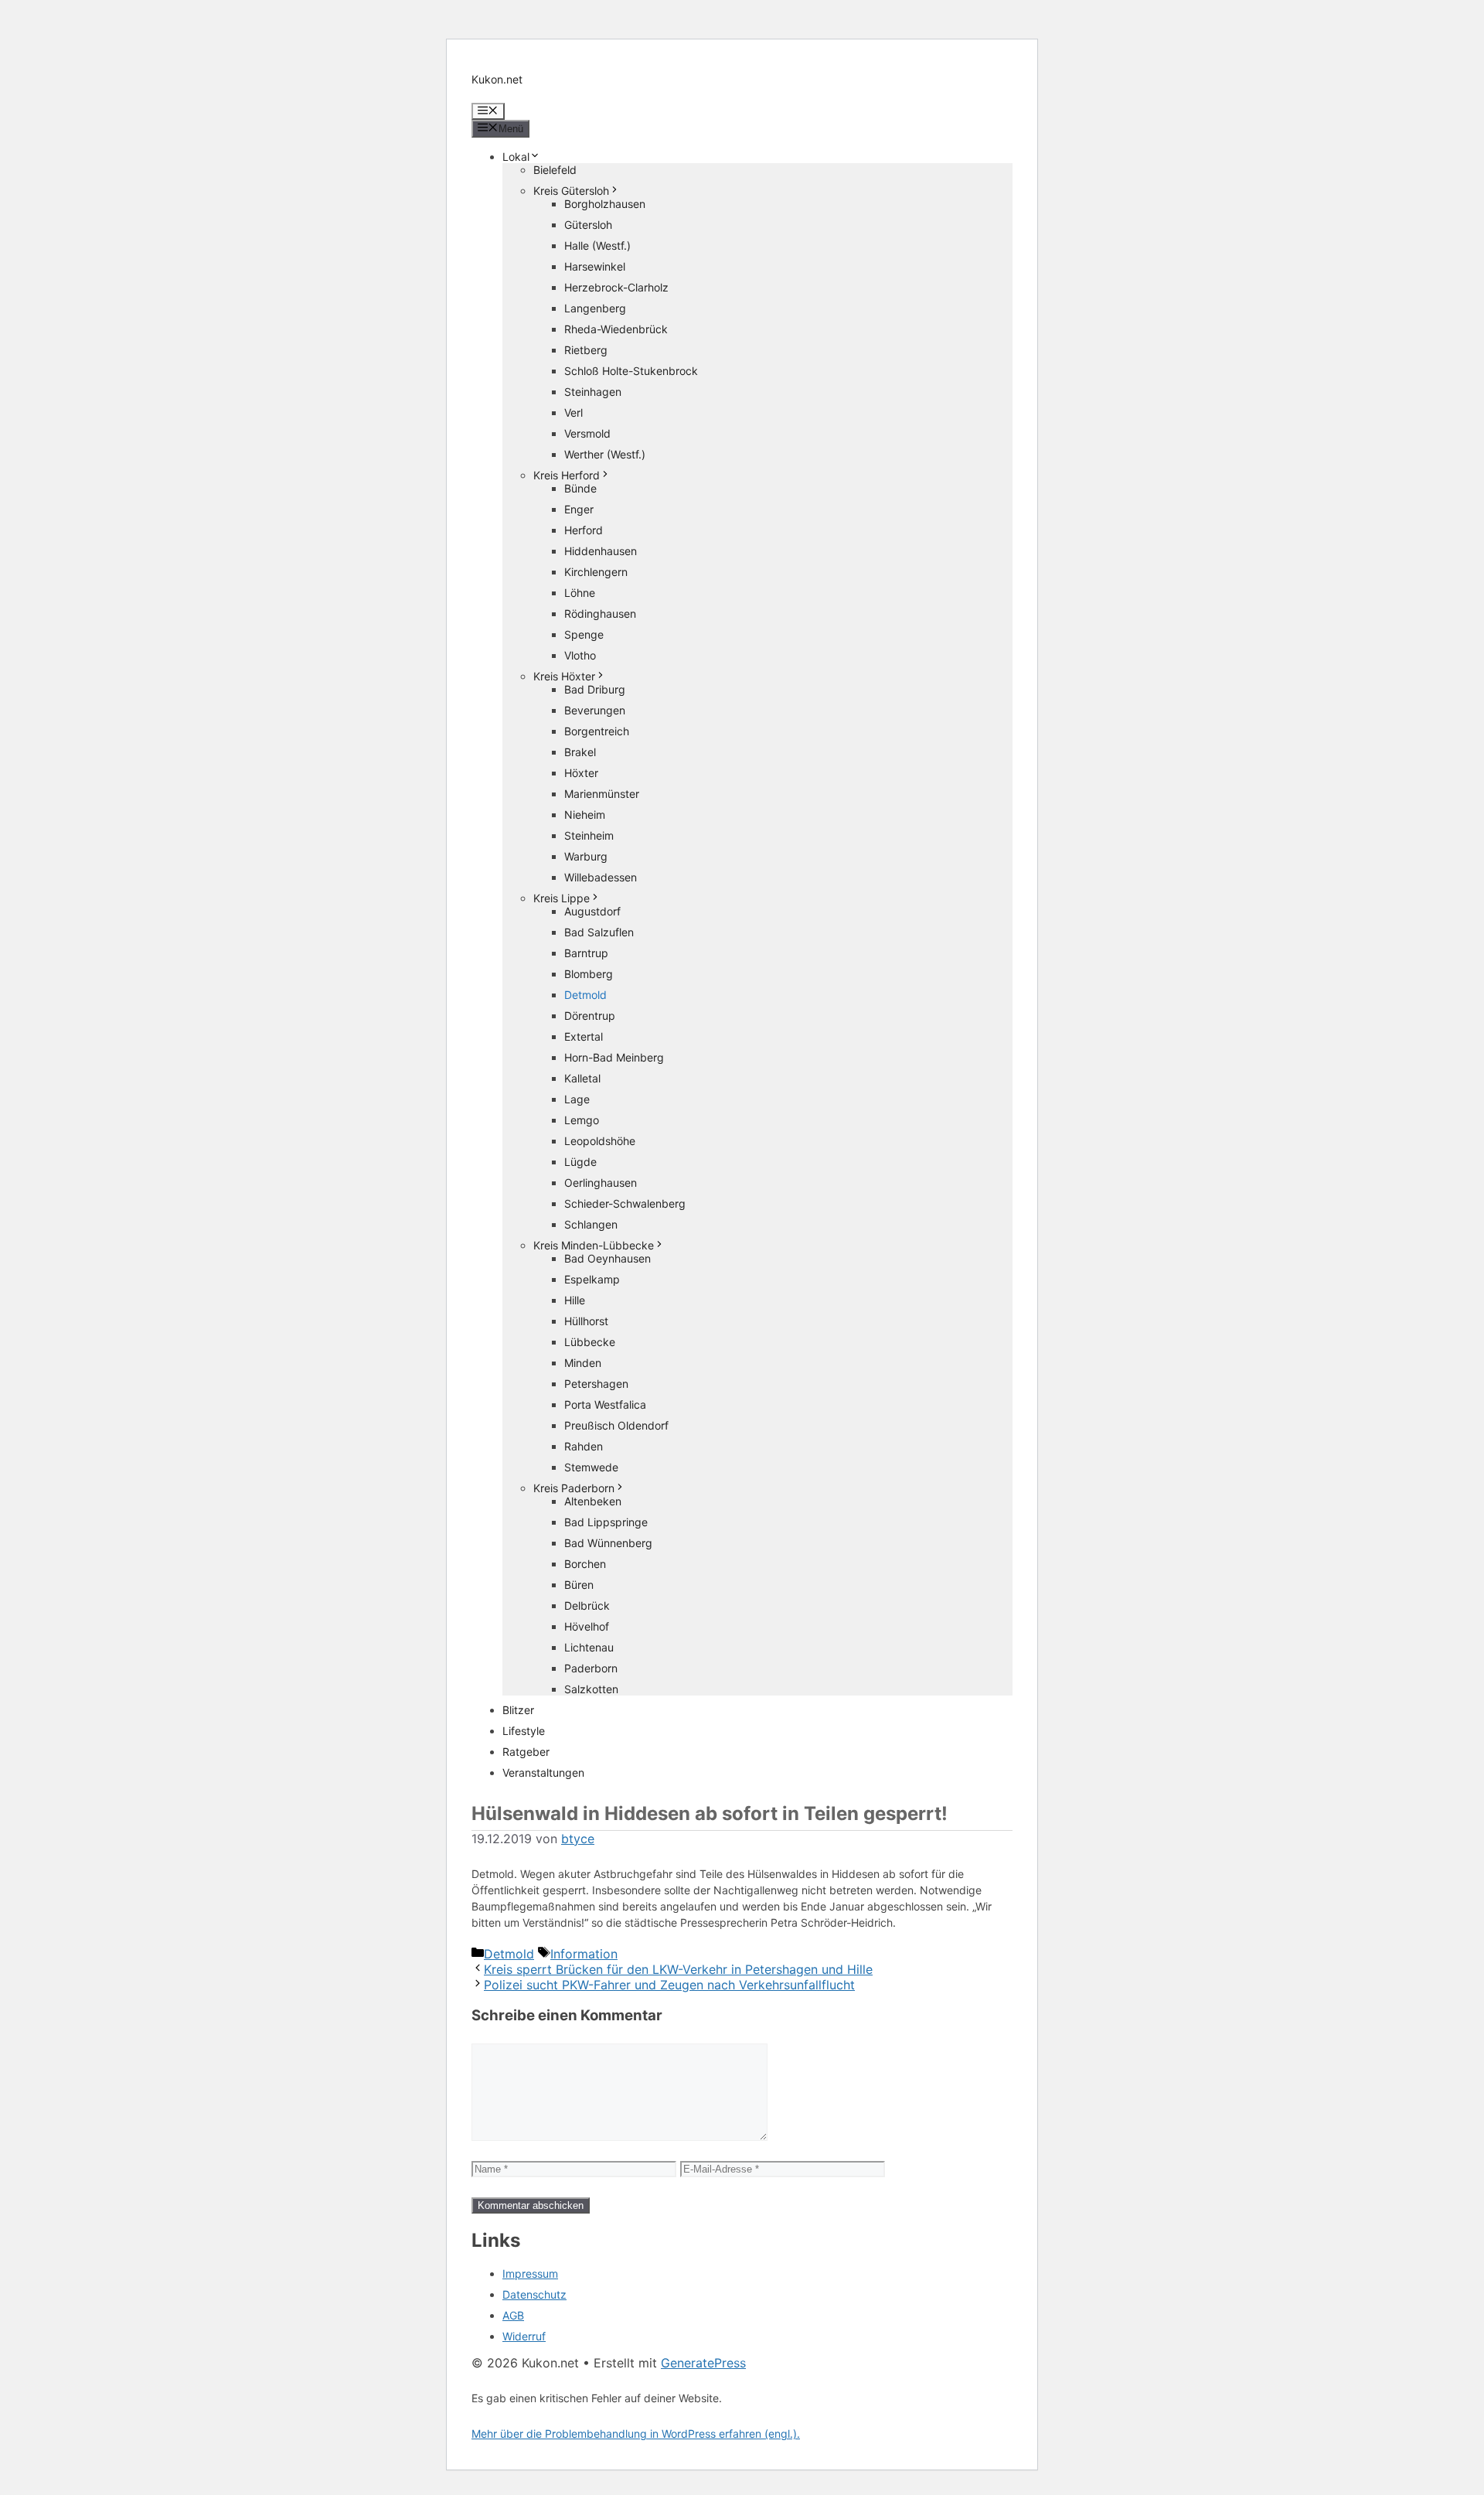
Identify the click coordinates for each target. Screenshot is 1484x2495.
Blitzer (518, 1710)
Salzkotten (591, 1689)
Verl (574, 412)
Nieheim (585, 815)
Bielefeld (555, 170)
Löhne (580, 593)
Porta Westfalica (605, 1404)
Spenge (584, 634)
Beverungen (595, 710)
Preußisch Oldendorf (616, 1425)
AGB (513, 2315)
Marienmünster (602, 794)
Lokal (516, 157)
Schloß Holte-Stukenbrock (631, 371)
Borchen (585, 1564)
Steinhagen (593, 392)
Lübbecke (590, 1342)
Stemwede (591, 1467)
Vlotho (580, 655)
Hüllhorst (586, 1321)
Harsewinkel (595, 266)
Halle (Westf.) (597, 245)
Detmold (585, 995)
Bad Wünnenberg (608, 1543)
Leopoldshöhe (600, 1141)
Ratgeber (526, 1752)
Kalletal (582, 1078)
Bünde (580, 488)
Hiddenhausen (601, 551)
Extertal (584, 1036)
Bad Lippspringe (606, 1522)
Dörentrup (590, 1016)
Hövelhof (587, 1626)
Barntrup (586, 953)
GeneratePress (703, 2363)
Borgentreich (597, 731)
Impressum (530, 2273)
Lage (577, 1099)
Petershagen (596, 1384)
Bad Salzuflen (599, 932)
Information (584, 1954)
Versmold (587, 433)
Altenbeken (593, 1501)
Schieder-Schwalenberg (625, 1203)
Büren (579, 1585)
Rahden (584, 1446)
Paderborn (591, 1668)
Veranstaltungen (543, 1772)
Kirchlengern (596, 572)
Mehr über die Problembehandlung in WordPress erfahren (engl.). (636, 2434)
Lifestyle (524, 1731)
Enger (579, 509)
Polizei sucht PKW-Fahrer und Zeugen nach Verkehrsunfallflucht (669, 1985)
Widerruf (524, 2336)
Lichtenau (589, 1647)
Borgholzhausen (605, 204)
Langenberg (595, 308)
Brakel (580, 752)
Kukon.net (497, 79)
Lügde (580, 1162)
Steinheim (589, 835)
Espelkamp (592, 1279)
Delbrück (587, 1605)
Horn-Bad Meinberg (614, 1057)
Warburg (586, 856)
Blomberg (589, 974)
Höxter (581, 773)
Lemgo (582, 1120)
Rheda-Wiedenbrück (616, 329)
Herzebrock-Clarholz (616, 287)
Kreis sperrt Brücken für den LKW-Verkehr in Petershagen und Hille (678, 1969)
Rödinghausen (600, 614)
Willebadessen (601, 877)
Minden (583, 1363)
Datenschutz (534, 2294)
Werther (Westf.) (605, 454)
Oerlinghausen (601, 1183)
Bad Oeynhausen (608, 1258)
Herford (584, 530)
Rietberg (586, 350)
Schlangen (591, 1224)
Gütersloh (588, 225)
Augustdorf (592, 911)
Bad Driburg (595, 689)
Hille (575, 1300)
